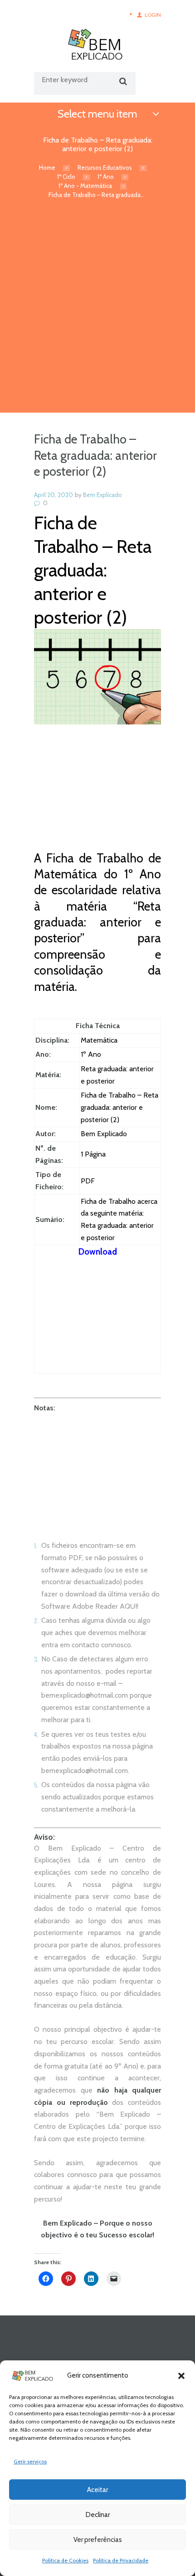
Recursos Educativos (105, 167)
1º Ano (106, 177)
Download (98, 1252)
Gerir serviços (30, 2461)
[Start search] (122, 81)
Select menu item (97, 114)
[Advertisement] (97, 310)
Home (47, 167)
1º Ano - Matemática (85, 186)
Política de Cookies (65, 2560)
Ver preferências (98, 2540)
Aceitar (97, 2490)
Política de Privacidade (121, 2560)
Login (153, 15)
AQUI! (129, 1606)
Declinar (98, 2515)
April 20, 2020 (54, 495)
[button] (181, 2376)
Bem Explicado (102, 495)
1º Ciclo (66, 177)
